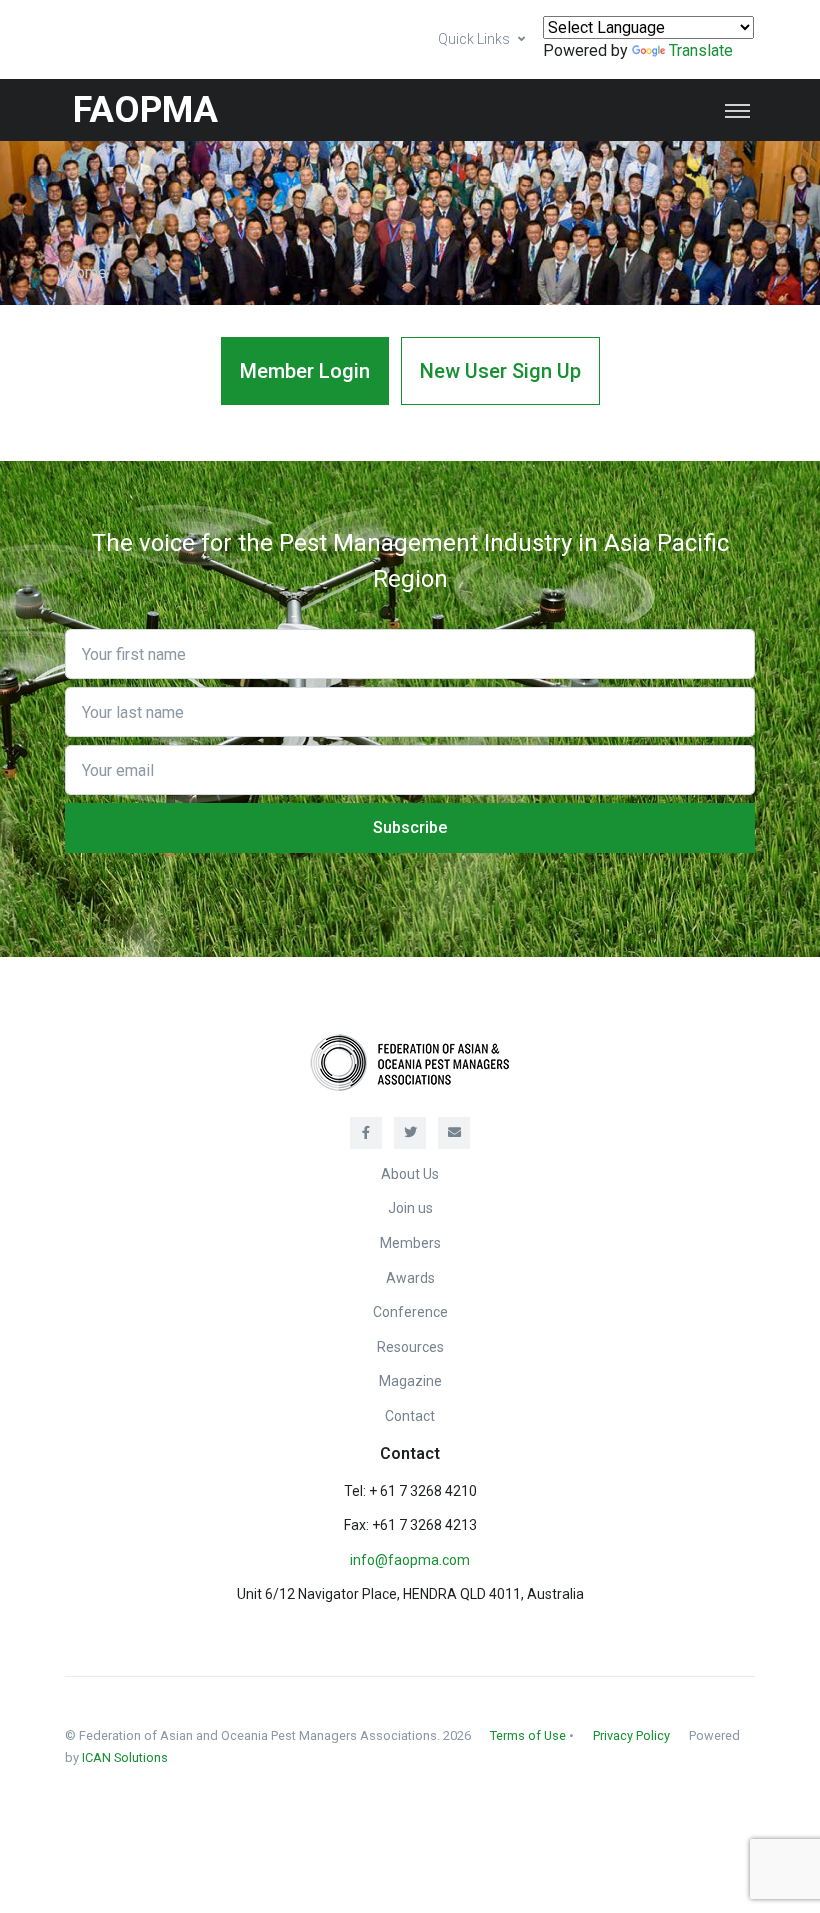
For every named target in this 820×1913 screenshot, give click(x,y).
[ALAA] (410, 1061)
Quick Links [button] (474, 39)
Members (410, 1243)
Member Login (305, 371)
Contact (410, 1416)
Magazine (410, 1381)
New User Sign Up (500, 371)
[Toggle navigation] (737, 110)
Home (86, 272)
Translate (701, 50)
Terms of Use (528, 1735)
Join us (410, 1208)
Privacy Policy (631, 1735)
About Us (410, 1174)
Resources (410, 1347)
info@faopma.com (410, 1560)
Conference (410, 1312)
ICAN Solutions (125, 1757)
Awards (410, 1278)
